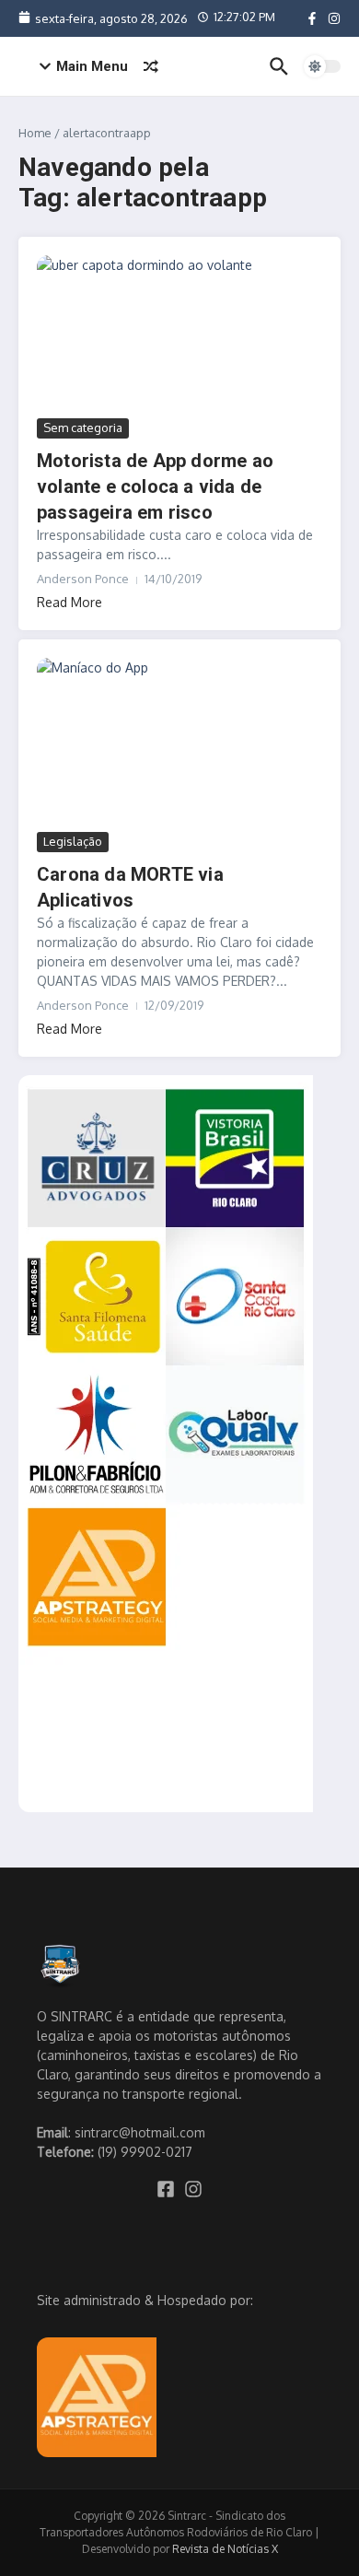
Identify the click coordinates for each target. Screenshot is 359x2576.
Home (35, 133)
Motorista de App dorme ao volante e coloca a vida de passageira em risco (155, 486)
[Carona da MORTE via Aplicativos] (179, 743)
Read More (69, 602)
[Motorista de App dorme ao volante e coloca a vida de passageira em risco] (179, 335)
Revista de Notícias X (225, 2549)
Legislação (73, 841)
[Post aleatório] (151, 66)
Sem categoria (83, 427)
